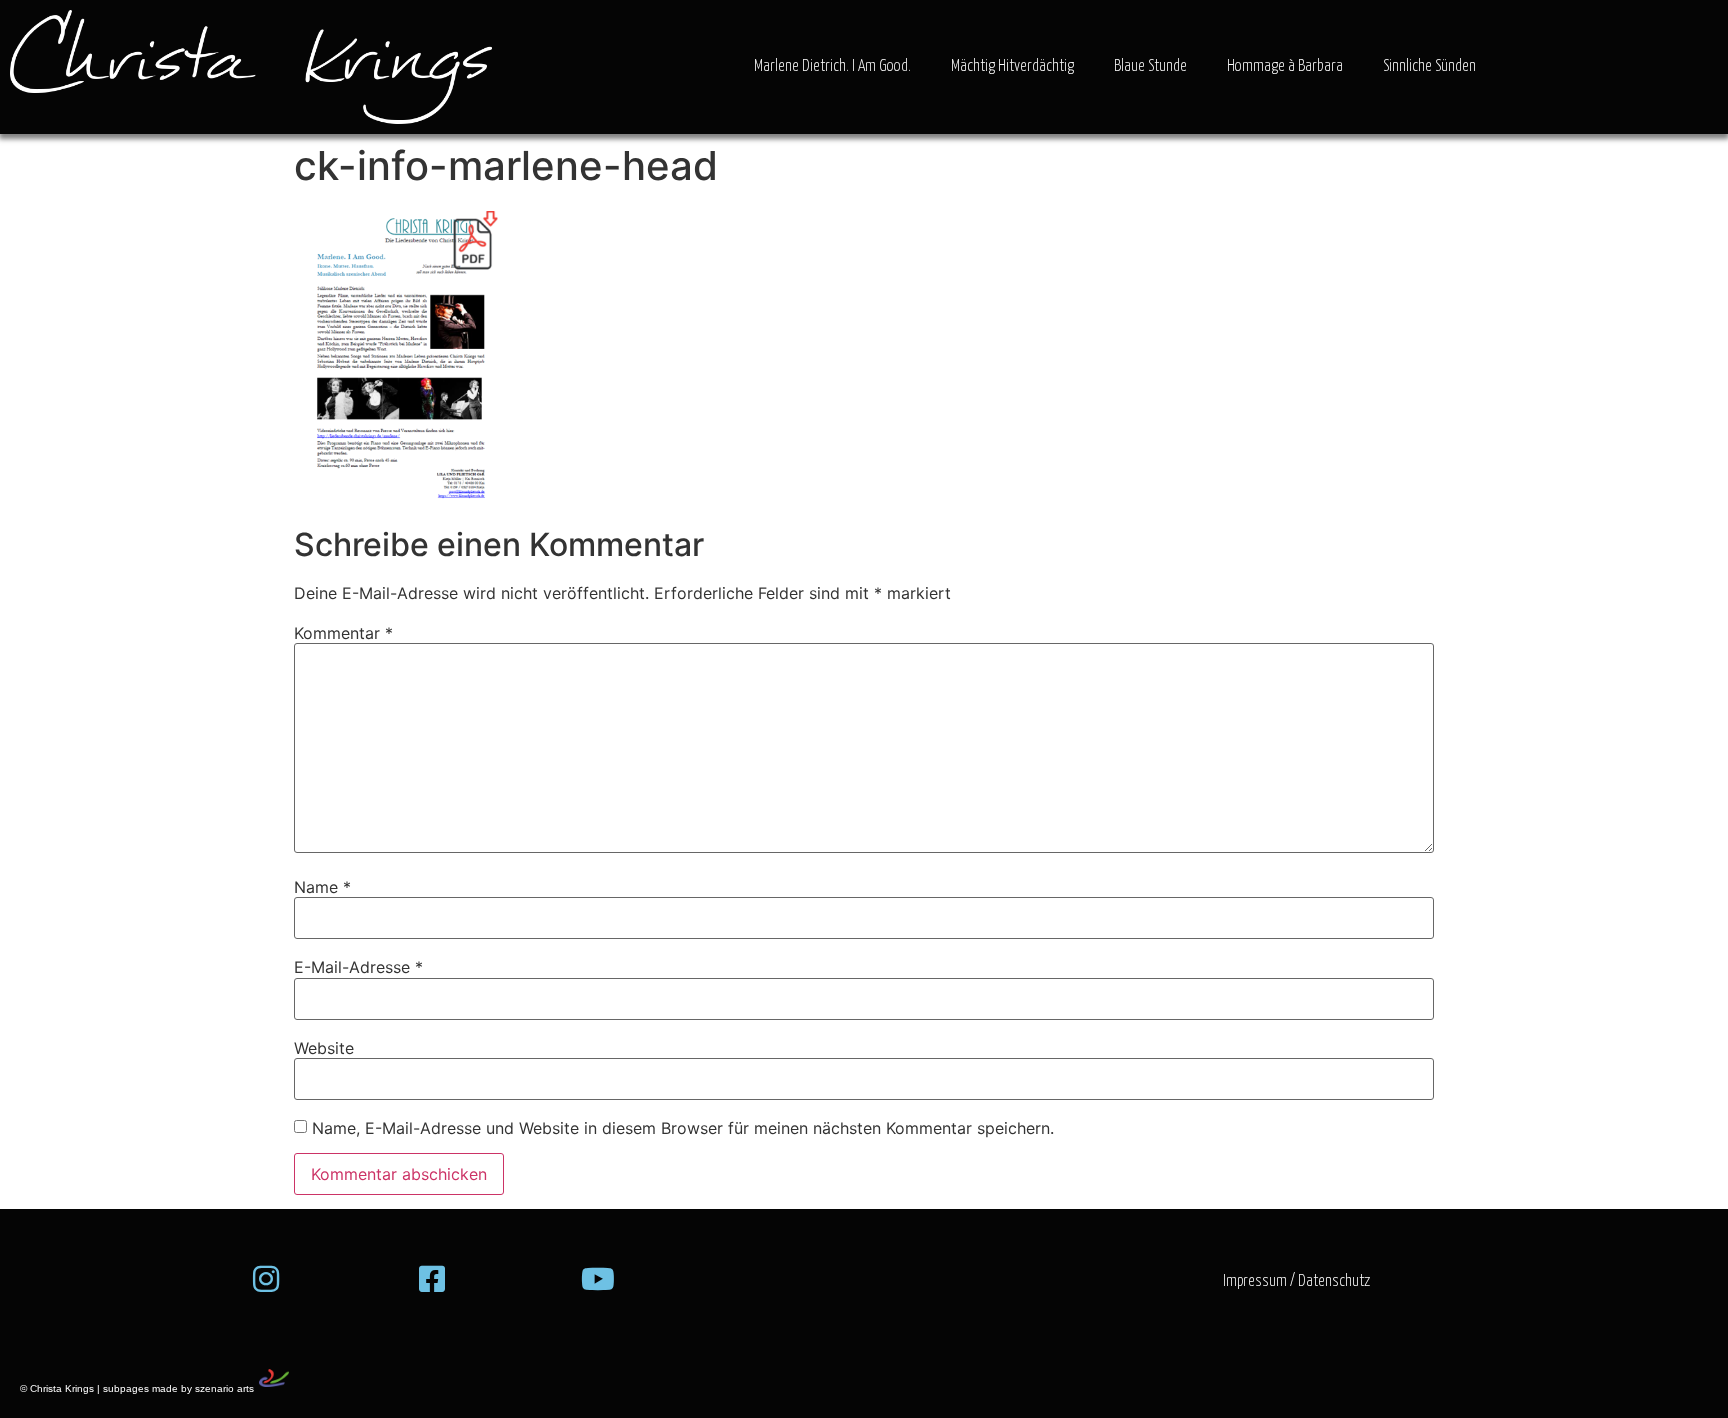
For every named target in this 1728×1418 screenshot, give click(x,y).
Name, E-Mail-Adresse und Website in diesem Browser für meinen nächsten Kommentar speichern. (683, 1128)
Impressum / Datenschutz (1296, 1281)
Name (322, 887)
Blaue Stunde (1150, 66)
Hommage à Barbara (1285, 66)
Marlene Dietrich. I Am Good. (832, 66)
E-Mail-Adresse (358, 967)
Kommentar (343, 633)
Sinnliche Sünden (1429, 66)
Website (324, 1048)
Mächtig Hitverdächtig (1012, 66)
